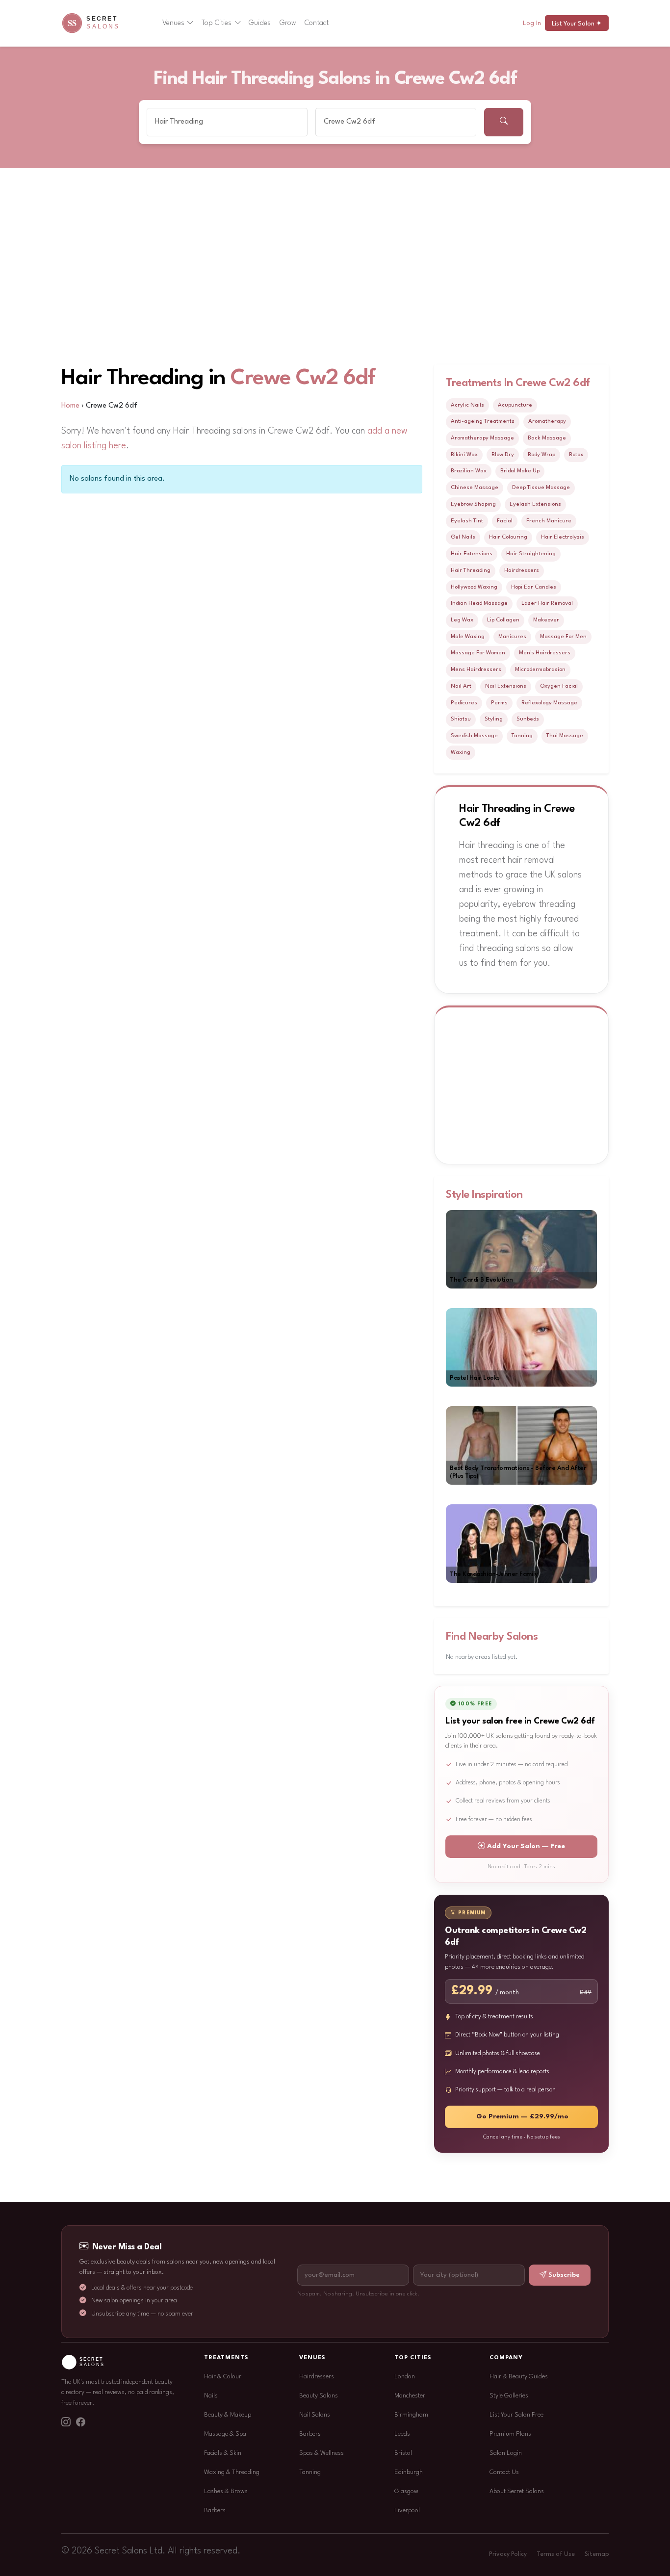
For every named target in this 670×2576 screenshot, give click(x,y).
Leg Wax (462, 620)
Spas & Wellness (322, 2453)
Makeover (546, 620)
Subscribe (564, 2275)
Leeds (402, 2434)
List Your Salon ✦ (577, 24)
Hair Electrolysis (563, 537)
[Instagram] (66, 2423)
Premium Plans (510, 2434)
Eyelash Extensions (535, 504)
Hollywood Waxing (474, 587)
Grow (288, 23)
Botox (576, 455)
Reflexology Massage (549, 703)
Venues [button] (173, 23)
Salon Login (506, 2453)
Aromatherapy (547, 421)
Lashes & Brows (226, 2491)
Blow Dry (503, 455)
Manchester (410, 2396)
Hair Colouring (508, 537)
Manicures (512, 637)
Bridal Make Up (520, 471)
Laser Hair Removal (547, 603)
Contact (317, 23)
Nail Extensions (506, 686)
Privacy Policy (508, 2554)
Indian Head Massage (479, 603)
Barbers (215, 2511)
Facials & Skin (223, 2453)
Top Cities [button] (217, 23)
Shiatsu (461, 719)
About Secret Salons (517, 2491)
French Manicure (549, 521)
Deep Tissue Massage (541, 488)
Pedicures (464, 703)
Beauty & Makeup (228, 2415)
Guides (260, 23)
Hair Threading (471, 570)
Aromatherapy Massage (482, 438)
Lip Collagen (503, 620)
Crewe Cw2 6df (303, 378)
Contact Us (504, 2472)
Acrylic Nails (467, 405)
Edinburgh (409, 2472)
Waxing (461, 752)
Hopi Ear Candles (534, 587)
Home (70, 406)
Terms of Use (556, 2554)
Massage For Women (478, 653)
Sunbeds (528, 719)
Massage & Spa (225, 2434)
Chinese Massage (475, 488)
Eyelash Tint (467, 521)
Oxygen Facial (559, 686)
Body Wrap (541, 455)
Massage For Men (563, 637)
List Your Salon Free (516, 2415)
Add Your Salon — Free (526, 1846)
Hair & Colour (223, 2377)
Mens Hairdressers (476, 670)
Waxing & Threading (232, 2472)
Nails (211, 2396)
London (405, 2377)
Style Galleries (509, 2396)
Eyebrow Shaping (473, 504)
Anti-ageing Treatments (483, 421)
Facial (505, 521)
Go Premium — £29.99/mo (522, 2117)
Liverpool (407, 2511)
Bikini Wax (464, 455)
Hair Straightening (531, 554)
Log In (532, 23)
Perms (499, 703)
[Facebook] (80, 2423)
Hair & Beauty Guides (519, 2377)
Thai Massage (565, 736)
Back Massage (547, 438)
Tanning (522, 736)
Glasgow (406, 2491)
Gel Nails (463, 537)
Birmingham (411, 2415)
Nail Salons (315, 2415)
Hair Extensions (472, 554)
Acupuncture (515, 405)
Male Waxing (468, 637)
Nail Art (461, 686)
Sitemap (597, 2554)
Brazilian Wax (469, 471)
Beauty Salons (319, 2396)
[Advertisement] (335, 242)
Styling (494, 719)
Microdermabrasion (540, 670)
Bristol (403, 2453)
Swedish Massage (474, 736)
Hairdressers (522, 570)
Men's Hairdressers (545, 653)
